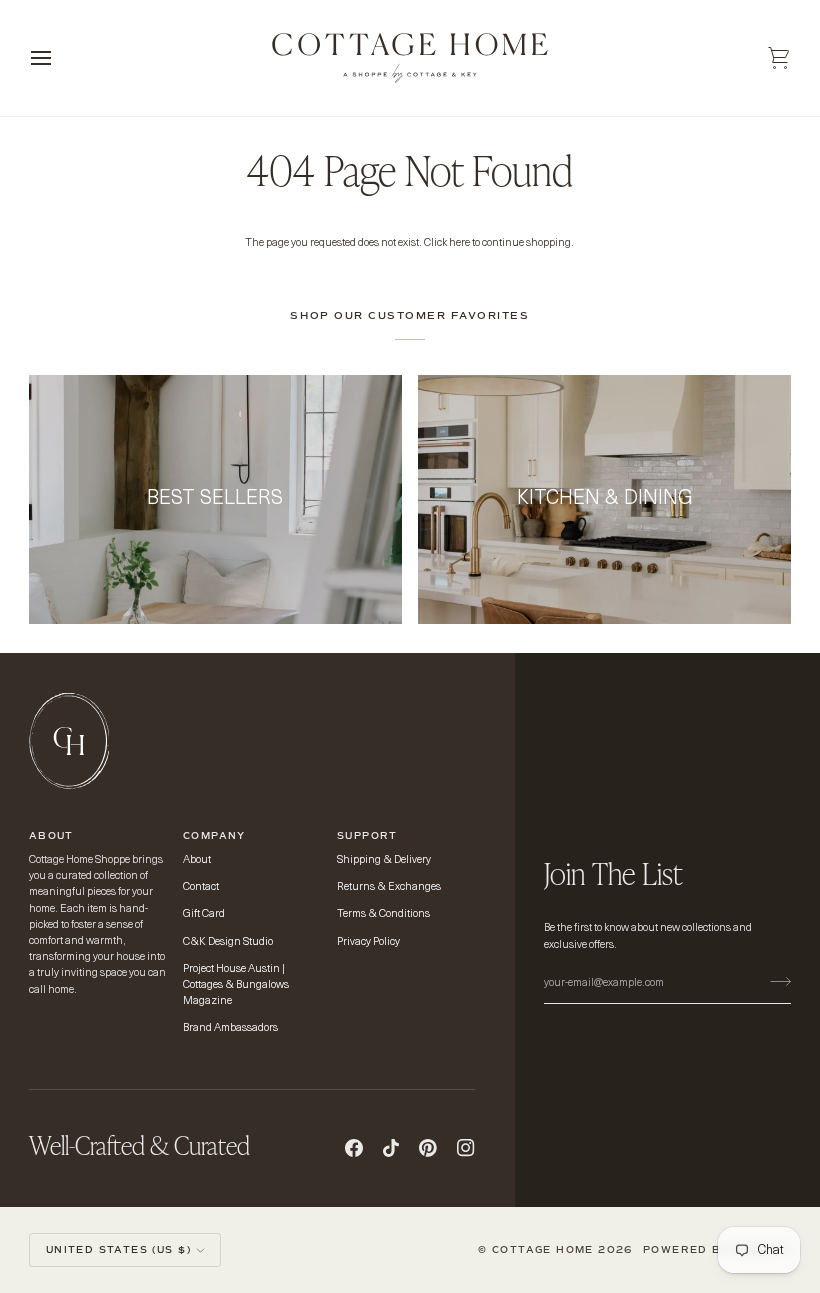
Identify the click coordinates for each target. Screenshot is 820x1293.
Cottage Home (545, 1250)
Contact (201, 887)
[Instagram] (466, 1148)
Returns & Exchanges (389, 887)
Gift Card (204, 914)
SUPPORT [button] (367, 836)
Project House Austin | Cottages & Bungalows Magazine (236, 985)
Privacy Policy (368, 942)
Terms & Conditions (383, 914)
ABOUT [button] (51, 836)
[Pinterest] (428, 1148)
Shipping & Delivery (384, 860)
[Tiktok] (391, 1148)
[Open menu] (59, 58)
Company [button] (214, 836)
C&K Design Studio (228, 942)
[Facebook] (354, 1148)
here (459, 243)
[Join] (774, 981)
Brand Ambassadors (230, 1028)
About (197, 860)
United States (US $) (118, 1250)
